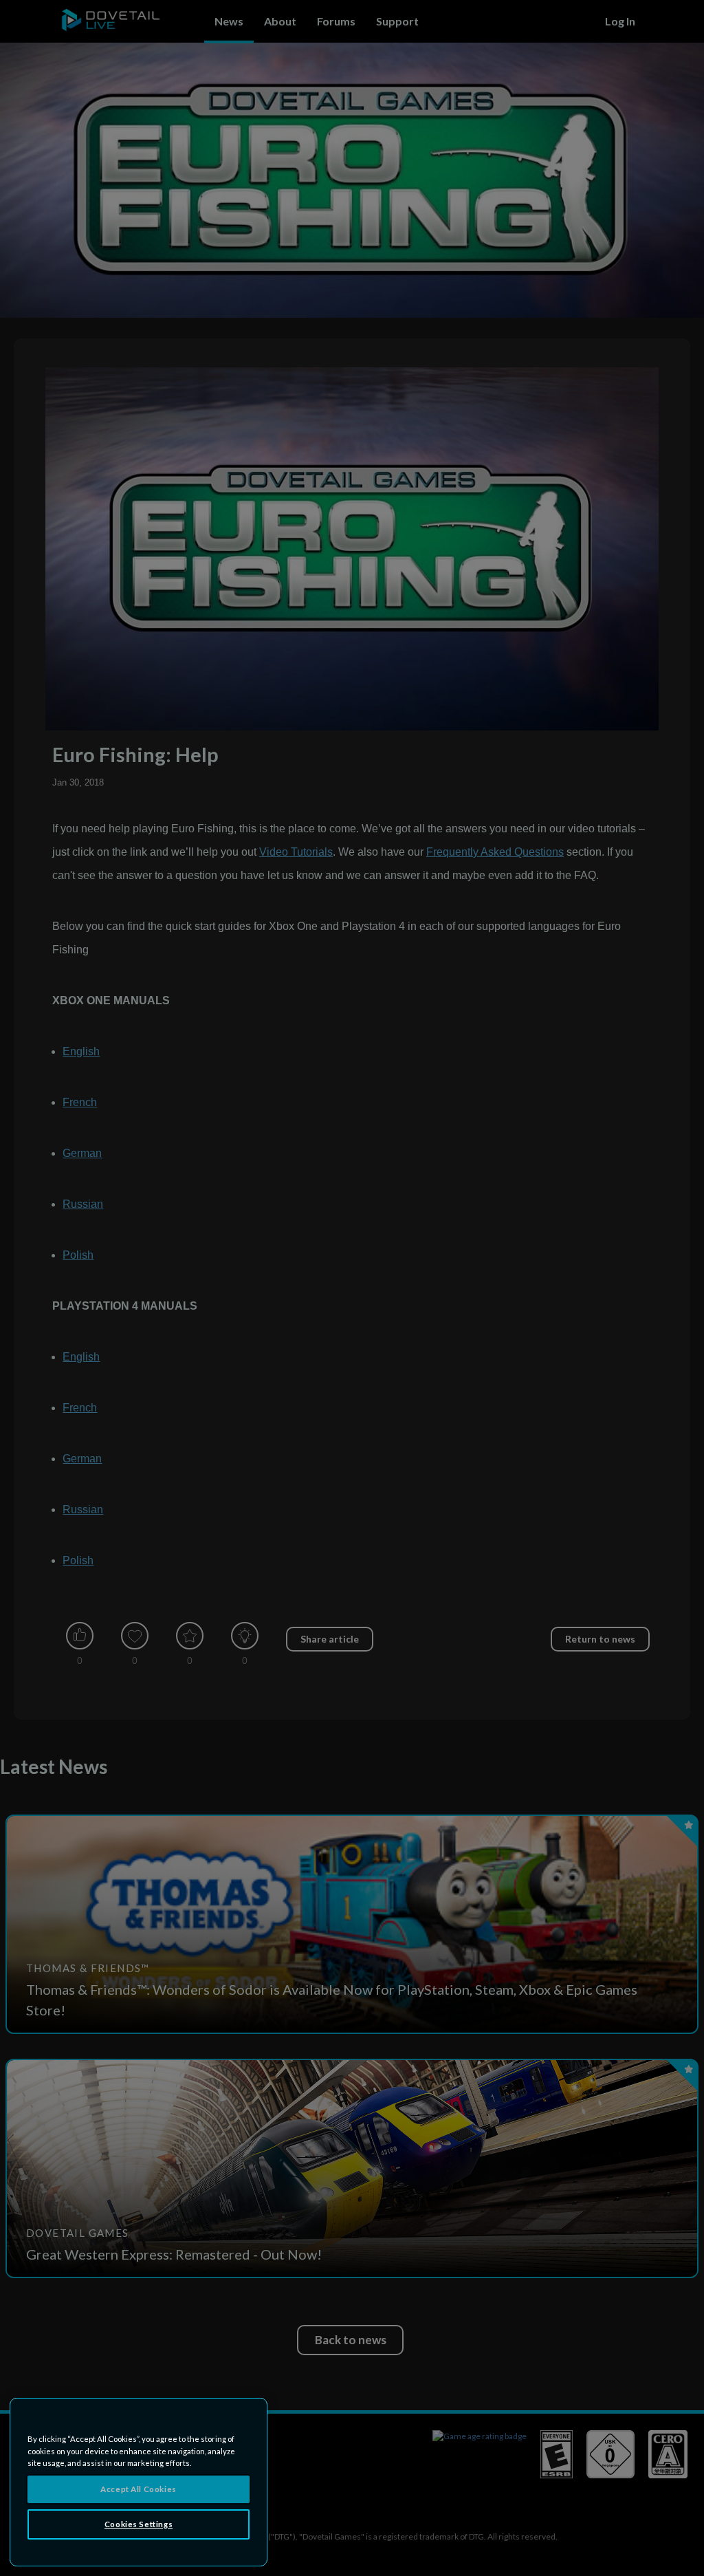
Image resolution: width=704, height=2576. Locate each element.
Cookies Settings (139, 2524)
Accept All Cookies (138, 2489)
